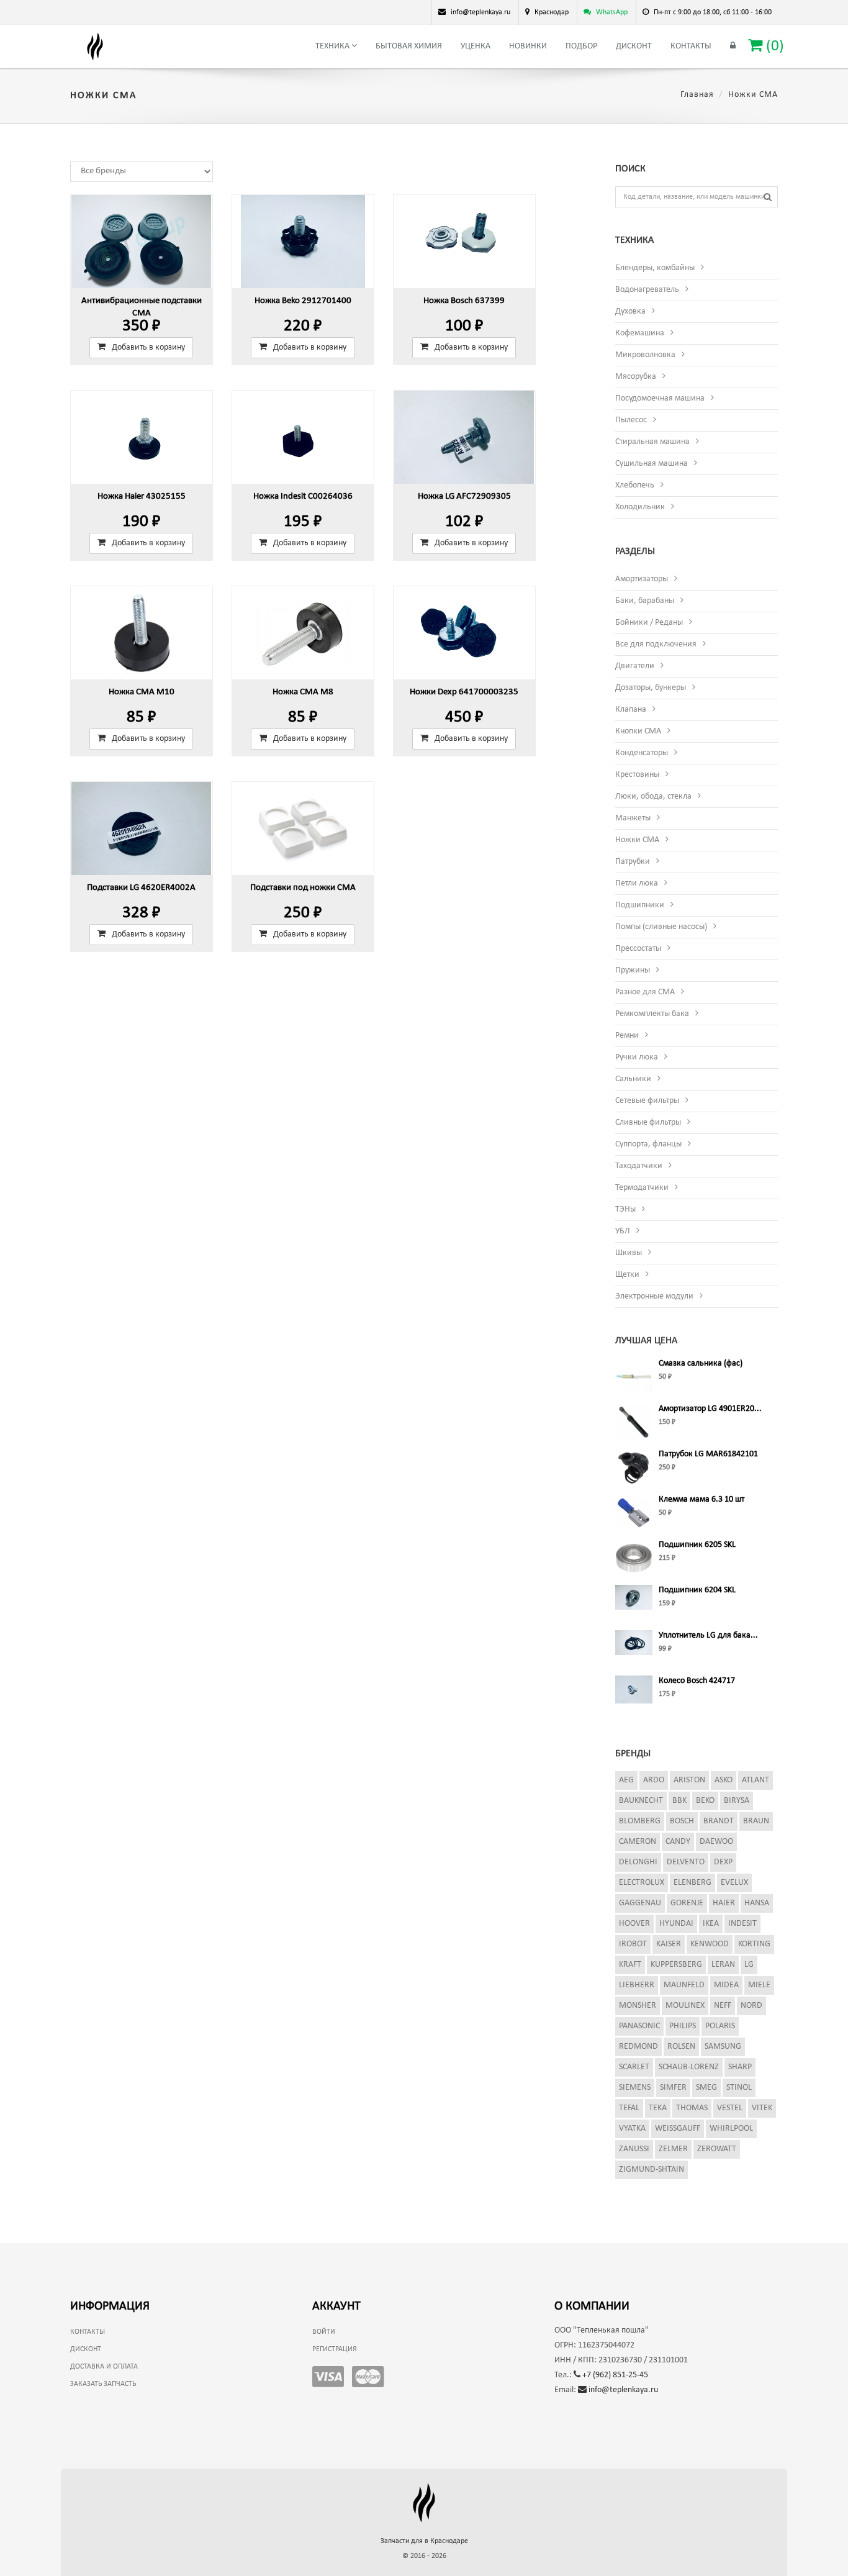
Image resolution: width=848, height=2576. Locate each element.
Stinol (739, 2088)
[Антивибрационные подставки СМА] (142, 242)
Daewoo (716, 1842)
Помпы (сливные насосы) (661, 927)
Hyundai (676, 1924)
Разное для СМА (645, 992)
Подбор (581, 46)
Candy (678, 1842)
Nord (751, 2006)
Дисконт (634, 46)
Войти (324, 2332)
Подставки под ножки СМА (303, 888)
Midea (726, 1985)
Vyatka (632, 2129)
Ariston (689, 1780)
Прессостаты (638, 949)
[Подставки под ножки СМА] (303, 828)
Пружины (633, 970)
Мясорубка (636, 377)
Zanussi (634, 2149)
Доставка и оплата (104, 2367)
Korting (754, 1944)
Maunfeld (684, 1985)
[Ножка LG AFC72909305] (464, 437)
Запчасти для (424, 2541)
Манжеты (633, 818)
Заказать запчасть (103, 2384)
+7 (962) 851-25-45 (614, 2375)
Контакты (691, 46)
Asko (724, 1780)
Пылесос (631, 420)
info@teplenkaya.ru (622, 2390)
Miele (759, 1985)
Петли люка (637, 883)
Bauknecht (641, 1801)
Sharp (740, 2067)
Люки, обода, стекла (653, 796)
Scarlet (634, 2067)
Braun (756, 1821)
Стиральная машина (652, 442)
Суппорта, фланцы (648, 1144)
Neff (723, 2006)
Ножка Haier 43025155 (142, 497)
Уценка (476, 46)
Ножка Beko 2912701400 (303, 301)
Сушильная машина (652, 464)
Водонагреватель (647, 290)
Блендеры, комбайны (655, 268)
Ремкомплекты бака (652, 1014)
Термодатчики (642, 1188)
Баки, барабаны (645, 601)
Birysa (737, 1801)
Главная (697, 95)
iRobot (633, 1944)
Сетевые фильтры (647, 1101)
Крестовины (637, 775)
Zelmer (673, 2149)
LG (749, 1965)
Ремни (627, 1036)
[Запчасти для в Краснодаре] (95, 47)
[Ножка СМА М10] (142, 633)
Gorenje (687, 1903)
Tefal (629, 2108)
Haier (724, 1903)
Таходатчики (639, 1166)
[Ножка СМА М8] (303, 633)
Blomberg (640, 1821)
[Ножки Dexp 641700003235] (464, 633)
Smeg (706, 2088)
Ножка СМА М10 (142, 692)
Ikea (711, 1924)
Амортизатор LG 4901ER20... (710, 1409)
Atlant (756, 1780)
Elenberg (692, 1883)
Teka (658, 2108)
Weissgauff (678, 2129)
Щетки (627, 1275)
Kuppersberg (676, 1965)
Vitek (762, 2108)
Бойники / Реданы (649, 623)
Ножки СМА (637, 840)
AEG (626, 1780)
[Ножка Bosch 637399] (464, 242)
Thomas (692, 2108)
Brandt (719, 1821)
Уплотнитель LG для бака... (708, 1635)
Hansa (757, 1903)
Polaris (720, 2026)
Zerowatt (717, 2149)
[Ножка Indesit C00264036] (303, 437)
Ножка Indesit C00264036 (303, 497)
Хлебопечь (635, 485)
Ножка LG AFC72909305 (464, 497)
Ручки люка (637, 1057)
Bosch (682, 1821)
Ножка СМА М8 (303, 692)
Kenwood (710, 1944)
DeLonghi (638, 1862)
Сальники (633, 1079)
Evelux (734, 1883)
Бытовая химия (409, 46)
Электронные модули (654, 1296)
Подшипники (640, 905)
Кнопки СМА (638, 731)
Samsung (723, 2047)
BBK (679, 1801)
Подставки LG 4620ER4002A (141, 888)
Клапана (631, 710)
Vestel (730, 2108)
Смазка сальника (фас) (701, 1363)
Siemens (635, 2088)
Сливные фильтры (648, 1122)
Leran (723, 1965)
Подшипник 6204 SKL (697, 1590)
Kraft (630, 1965)
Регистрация (335, 2349)
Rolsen (681, 2047)
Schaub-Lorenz (689, 2067)
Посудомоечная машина (660, 398)
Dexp (723, 1862)
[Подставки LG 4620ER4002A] (142, 828)
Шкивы (629, 1253)
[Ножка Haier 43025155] (142, 437)
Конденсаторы (642, 753)
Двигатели (635, 666)
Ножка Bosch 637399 (464, 301)
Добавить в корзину (148, 347)
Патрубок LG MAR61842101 (708, 1454)
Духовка (630, 311)
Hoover (634, 1924)
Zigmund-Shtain (652, 2170)
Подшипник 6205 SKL (697, 1545)
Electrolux (642, 1883)
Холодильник (640, 507)
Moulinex (685, 2006)
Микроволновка (645, 355)
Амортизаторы (642, 579)
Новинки (528, 46)
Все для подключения (656, 644)
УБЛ (623, 1231)
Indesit (742, 1924)
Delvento (686, 1862)
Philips (683, 2026)
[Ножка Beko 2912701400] (303, 242)
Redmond (638, 2047)
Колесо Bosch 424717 (697, 1681)
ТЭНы (625, 1209)
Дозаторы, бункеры (651, 688)
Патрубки (633, 862)
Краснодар (552, 12)
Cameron (638, 1842)
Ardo (654, 1780)
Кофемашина (640, 333)
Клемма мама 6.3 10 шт (701, 1499)
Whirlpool (731, 2129)
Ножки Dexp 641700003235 (464, 692)
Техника (333, 46)
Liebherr (637, 1985)
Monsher (638, 2006)
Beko (705, 1801)
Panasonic (639, 2026)
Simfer (673, 2088)
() (773, 46)
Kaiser (669, 1944)
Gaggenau (640, 1903)
